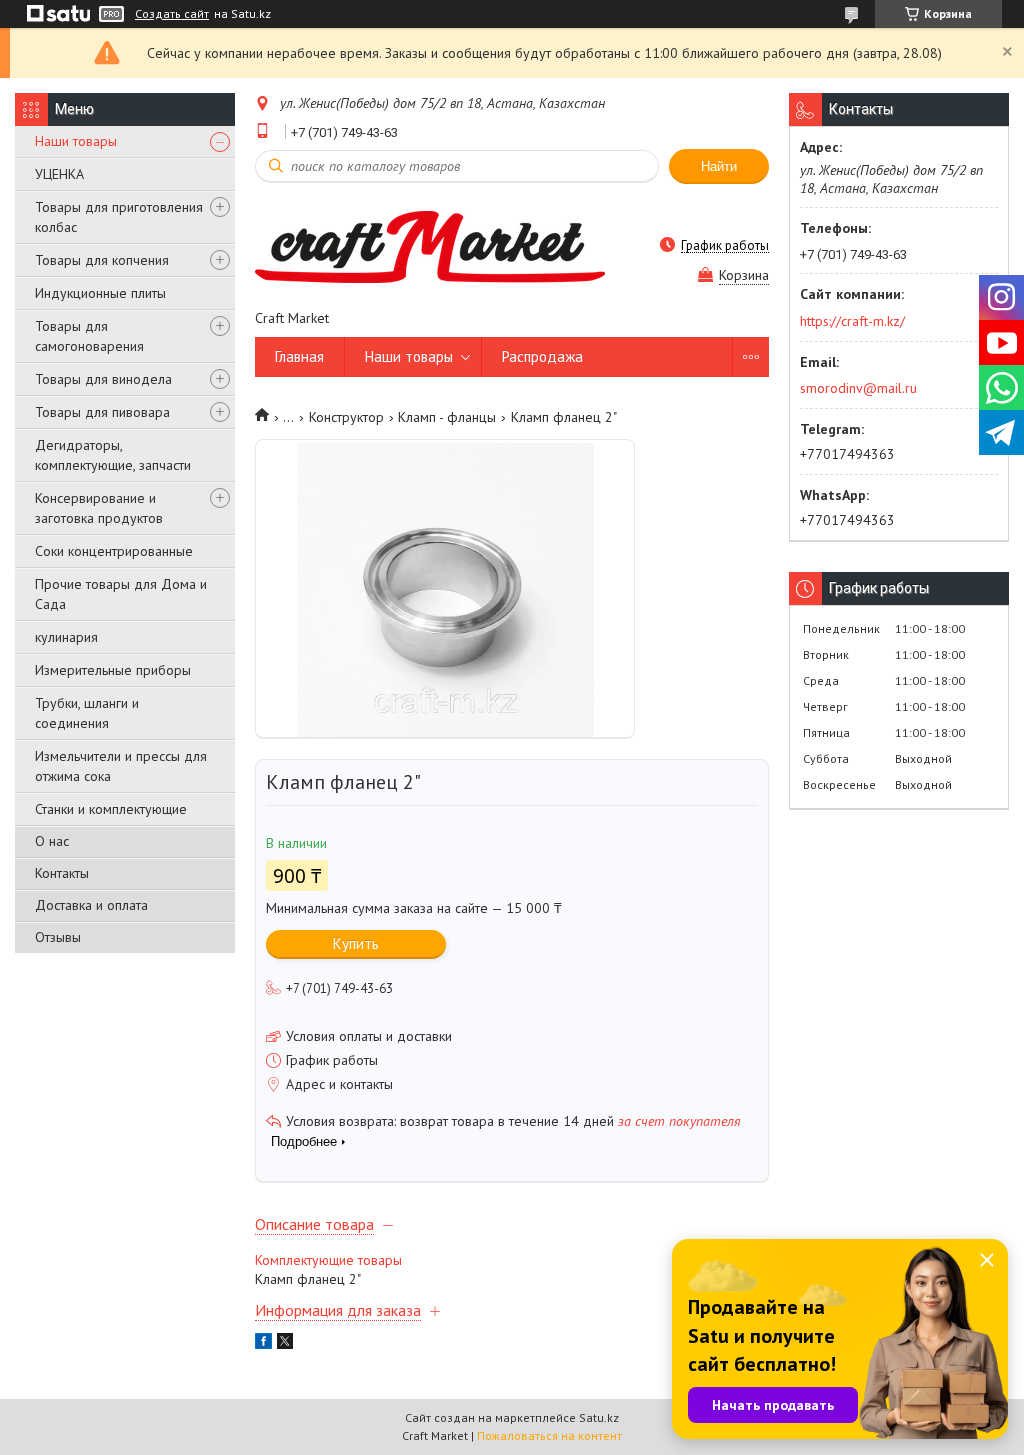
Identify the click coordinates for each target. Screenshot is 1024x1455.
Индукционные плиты (100, 293)
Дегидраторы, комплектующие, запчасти (113, 455)
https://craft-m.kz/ (852, 321)
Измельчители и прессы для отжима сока (121, 766)
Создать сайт (172, 14)
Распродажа (542, 356)
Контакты (62, 873)
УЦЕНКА (59, 174)
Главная (299, 356)
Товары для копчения (102, 260)
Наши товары (76, 141)
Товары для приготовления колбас (119, 217)
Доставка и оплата (91, 905)
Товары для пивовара (102, 412)
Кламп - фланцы (447, 417)
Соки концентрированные (114, 551)
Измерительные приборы (113, 670)
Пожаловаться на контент (549, 1435)
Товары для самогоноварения (89, 336)
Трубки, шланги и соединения (87, 713)
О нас (52, 841)
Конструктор (346, 417)
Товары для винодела (103, 379)
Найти (719, 166)
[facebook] (263, 1344)
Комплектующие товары (328, 1260)
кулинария (66, 637)
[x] (285, 1344)
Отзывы (58, 937)
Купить (356, 943)
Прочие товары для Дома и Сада (121, 594)
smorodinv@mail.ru (858, 388)
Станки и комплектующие (111, 809)
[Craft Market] (430, 245)
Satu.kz (599, 1417)
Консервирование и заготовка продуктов (99, 508)
